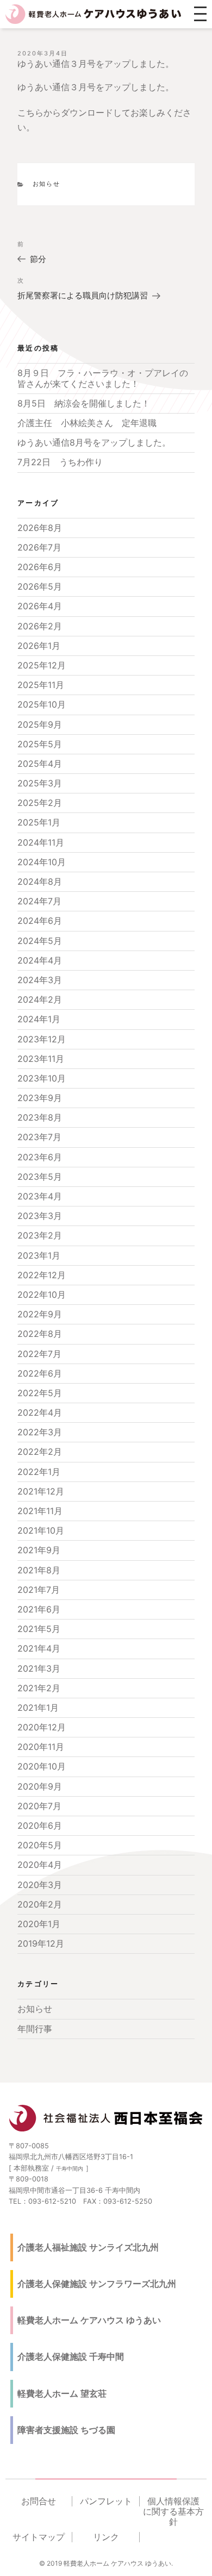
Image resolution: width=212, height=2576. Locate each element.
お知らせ (47, 184)
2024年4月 (40, 960)
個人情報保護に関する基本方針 (173, 2512)
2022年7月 (39, 1354)
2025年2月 (40, 803)
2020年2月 (40, 1904)
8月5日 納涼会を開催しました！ (84, 403)
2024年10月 (42, 862)
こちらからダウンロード (65, 112)
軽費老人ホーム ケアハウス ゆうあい (89, 2320)
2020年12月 (42, 1727)
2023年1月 (39, 1255)
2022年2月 (40, 1452)
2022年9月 (40, 1314)
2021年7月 (39, 1590)
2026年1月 (39, 646)
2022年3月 (40, 1432)
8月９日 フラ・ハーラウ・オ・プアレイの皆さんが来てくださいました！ (103, 378)
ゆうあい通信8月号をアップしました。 (94, 442)
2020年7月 (39, 1806)
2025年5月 (40, 744)
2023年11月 (41, 1059)
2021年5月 (39, 1629)
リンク (106, 2537)
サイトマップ (39, 2537)
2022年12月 (42, 1275)
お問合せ (39, 2501)
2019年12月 (41, 1943)
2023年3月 (40, 1216)
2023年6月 (40, 1157)
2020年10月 (42, 1766)
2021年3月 (39, 1668)
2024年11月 (41, 842)
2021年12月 (41, 1491)
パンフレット (106, 2501)
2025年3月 (40, 783)
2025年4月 (40, 764)
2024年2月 (40, 999)
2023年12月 (42, 1039)
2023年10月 (42, 1078)
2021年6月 (39, 1609)
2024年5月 (40, 941)
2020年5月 (40, 1845)
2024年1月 (39, 1019)
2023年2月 (40, 1235)
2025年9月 (40, 724)
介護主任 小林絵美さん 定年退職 (87, 423)
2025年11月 (41, 685)
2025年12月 (42, 665)
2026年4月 (40, 606)
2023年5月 (40, 1177)
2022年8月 (40, 1334)
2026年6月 (40, 567)
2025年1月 (39, 822)
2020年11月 (41, 1747)
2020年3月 (40, 1885)
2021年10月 (41, 1530)
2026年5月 (40, 586)
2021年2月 (39, 1688)
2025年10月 (42, 704)
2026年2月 (40, 626)
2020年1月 (39, 1924)
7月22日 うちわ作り (60, 462)
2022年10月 (42, 1295)
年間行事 (35, 2029)
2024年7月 (39, 901)
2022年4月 (40, 1412)
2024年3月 (40, 980)
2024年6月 (40, 921)
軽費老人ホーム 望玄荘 (62, 2393)
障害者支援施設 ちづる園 (66, 2430)
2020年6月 (40, 1825)
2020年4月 (40, 1865)
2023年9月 (40, 1098)
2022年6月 (40, 1373)
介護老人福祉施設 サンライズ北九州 (88, 2247)
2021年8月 (39, 1570)
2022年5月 (40, 1393)
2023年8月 (40, 1117)
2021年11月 (40, 1511)
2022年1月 (39, 1472)
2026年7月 (39, 547)
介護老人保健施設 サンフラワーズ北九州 (97, 2284)
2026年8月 (40, 528)
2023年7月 (39, 1137)
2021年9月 (39, 1550)
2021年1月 (38, 1708)
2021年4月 (39, 1648)
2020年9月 (40, 1786)
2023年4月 (40, 1196)
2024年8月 (40, 881)
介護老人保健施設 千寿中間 (71, 2356)
